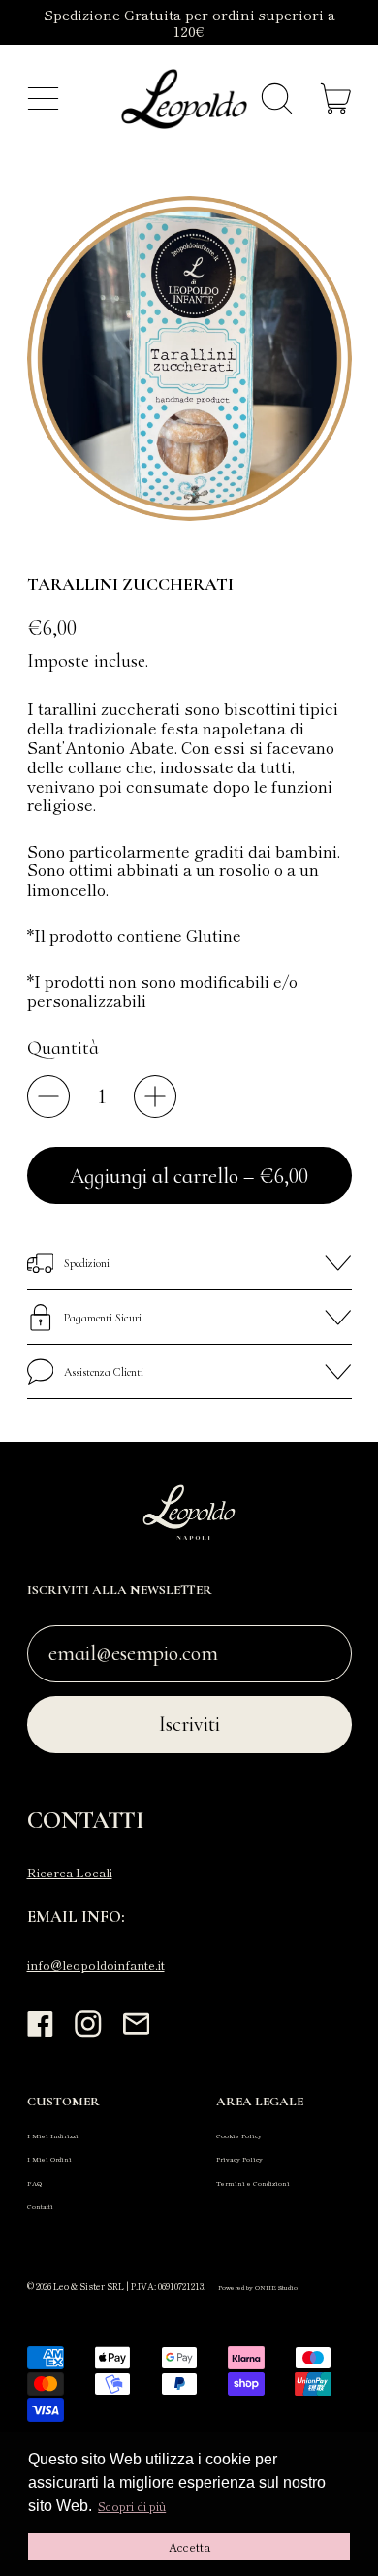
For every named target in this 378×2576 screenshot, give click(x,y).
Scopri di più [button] (132, 2506)
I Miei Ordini (49, 2159)
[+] (155, 1096)
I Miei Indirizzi (53, 2136)
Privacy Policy (239, 2159)
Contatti (40, 2206)
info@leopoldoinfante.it (96, 1965)
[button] (277, 99)
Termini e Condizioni (253, 2183)
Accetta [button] (189, 2546)
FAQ (34, 2183)
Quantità (63, 1048)
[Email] (137, 2035)
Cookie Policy (239, 2136)
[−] (48, 1096)
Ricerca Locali (70, 1873)
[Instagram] (88, 2035)
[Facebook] (41, 2035)
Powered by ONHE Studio (258, 2287)
